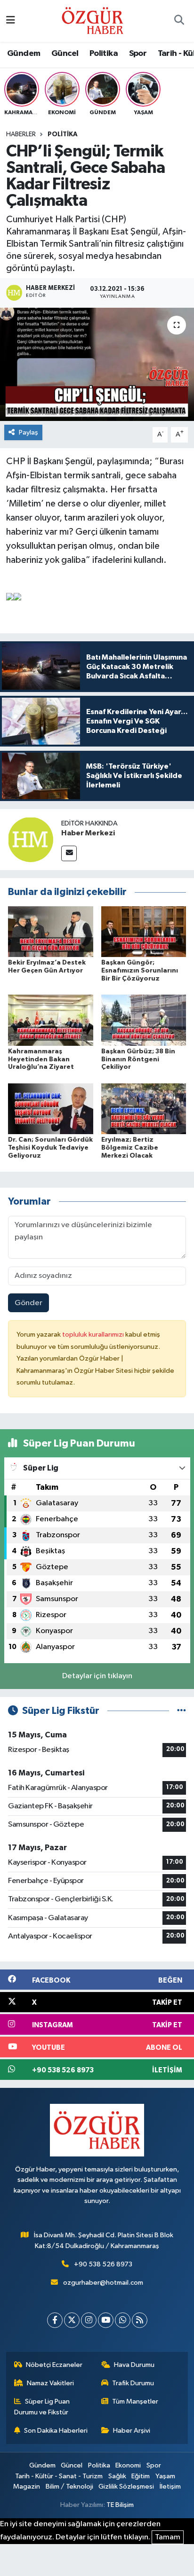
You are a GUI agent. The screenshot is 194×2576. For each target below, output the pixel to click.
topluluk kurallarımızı (94, 1335)
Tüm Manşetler (135, 2401)
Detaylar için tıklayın (97, 1676)
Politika (104, 54)
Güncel (65, 54)
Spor (138, 54)
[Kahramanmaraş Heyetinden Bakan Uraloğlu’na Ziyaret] (51, 1020)
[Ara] (179, 21)
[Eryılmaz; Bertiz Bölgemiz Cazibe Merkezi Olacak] (144, 1109)
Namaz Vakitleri (50, 2383)
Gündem (24, 54)
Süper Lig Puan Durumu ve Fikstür (42, 2407)
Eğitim (141, 2476)
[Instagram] (89, 2320)
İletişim (170, 2487)
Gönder (28, 1303)
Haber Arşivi (132, 2431)
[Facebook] (55, 2320)
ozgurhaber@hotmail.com (103, 2283)
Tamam (168, 2537)
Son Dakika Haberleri (56, 2431)
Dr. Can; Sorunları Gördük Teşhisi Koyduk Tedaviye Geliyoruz (50, 1148)
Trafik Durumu (133, 2383)
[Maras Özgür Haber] (93, 20)
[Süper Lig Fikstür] (182, 1711)
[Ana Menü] (11, 21)
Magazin (27, 2487)
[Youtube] (106, 2320)
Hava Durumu (134, 2365)
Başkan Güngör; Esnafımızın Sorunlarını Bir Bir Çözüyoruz (140, 971)
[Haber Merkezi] (31, 839)
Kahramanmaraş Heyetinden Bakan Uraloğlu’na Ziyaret (41, 1059)
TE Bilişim (120, 2505)
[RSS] (140, 2320)
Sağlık (117, 2476)
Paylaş (28, 432)
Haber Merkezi (88, 833)
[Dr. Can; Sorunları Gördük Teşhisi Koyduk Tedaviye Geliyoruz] (51, 1109)
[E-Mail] (69, 853)
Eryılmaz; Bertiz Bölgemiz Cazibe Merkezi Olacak (130, 1148)
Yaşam (165, 2476)
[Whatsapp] (123, 2320)
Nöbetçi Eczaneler (54, 2365)
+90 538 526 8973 (103, 2264)
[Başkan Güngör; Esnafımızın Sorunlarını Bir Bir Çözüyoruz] (144, 931)
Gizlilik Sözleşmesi (126, 2487)
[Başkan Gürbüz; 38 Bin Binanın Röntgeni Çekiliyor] (144, 1020)
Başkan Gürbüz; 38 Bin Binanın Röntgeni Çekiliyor (138, 1059)
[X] (72, 2320)
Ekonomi (128, 2465)
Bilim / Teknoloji (69, 2487)
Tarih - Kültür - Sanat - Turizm (59, 2476)
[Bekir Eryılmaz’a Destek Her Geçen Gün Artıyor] (51, 931)
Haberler (21, 134)
